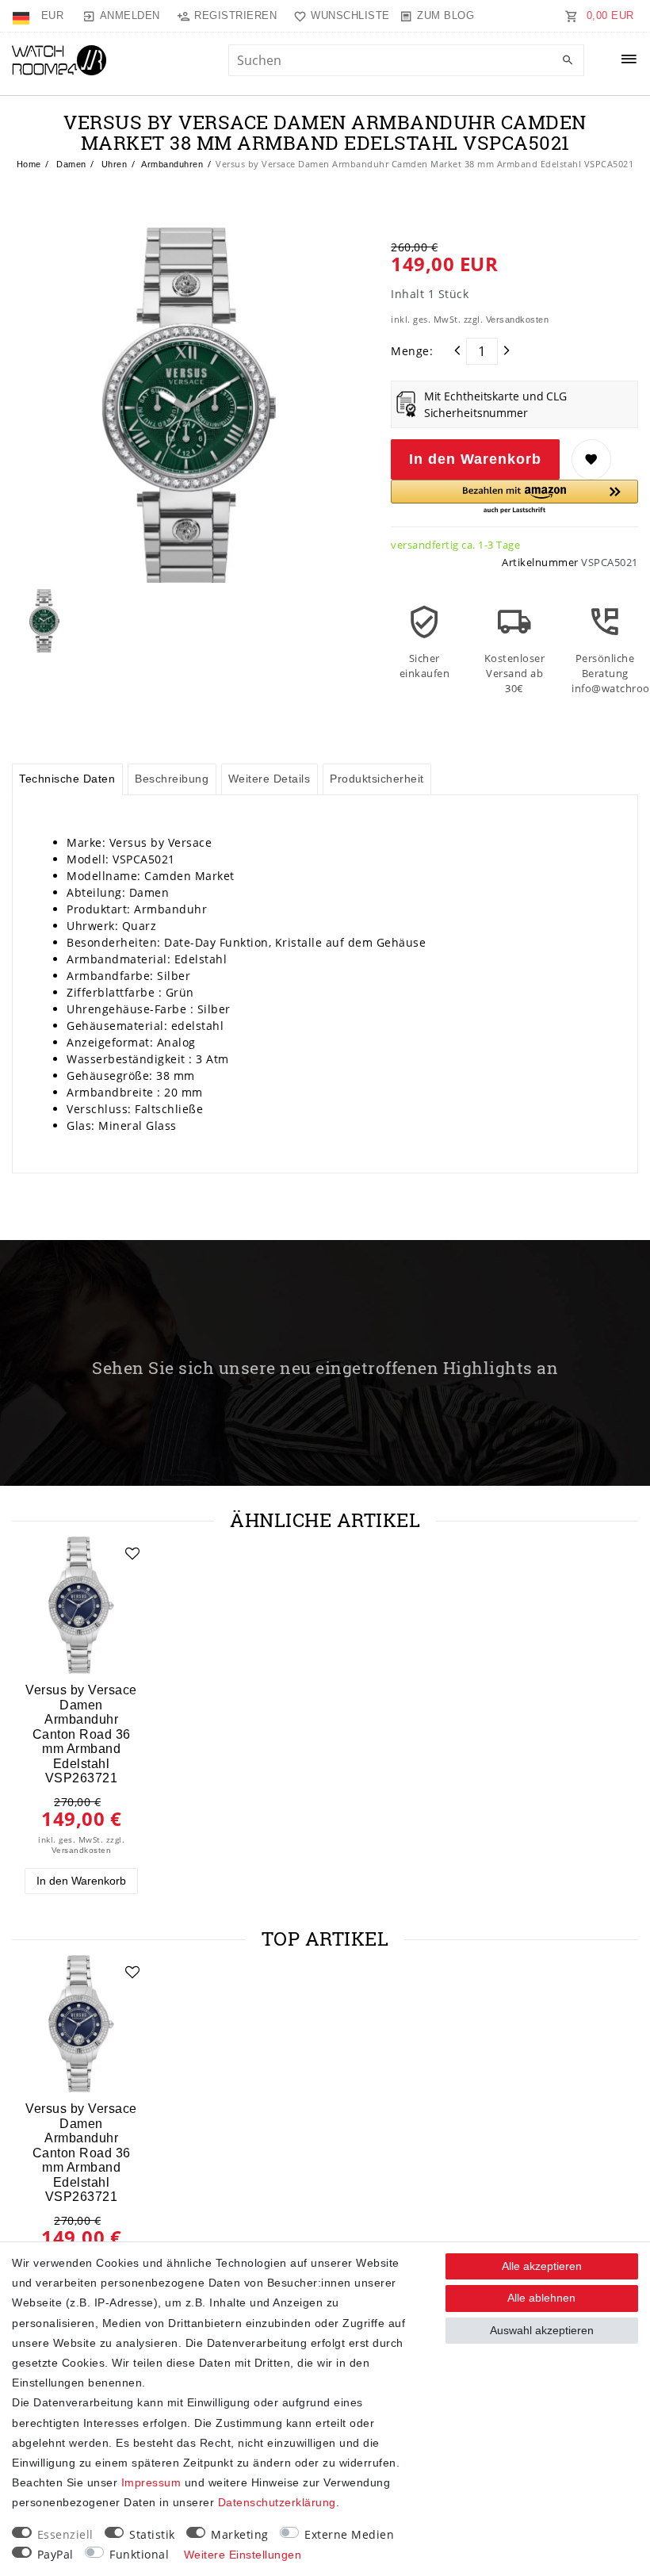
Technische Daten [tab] (67, 779)
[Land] (23, 16)
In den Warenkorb (475, 459)
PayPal (55, 2554)
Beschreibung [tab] (172, 779)
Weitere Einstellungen (243, 2555)
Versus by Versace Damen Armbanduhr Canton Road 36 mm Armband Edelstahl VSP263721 (81, 1734)
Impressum (151, 2482)
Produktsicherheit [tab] (377, 779)
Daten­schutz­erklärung (277, 2502)
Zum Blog (445, 15)
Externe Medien (349, 2534)
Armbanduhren (172, 164)
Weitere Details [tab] (270, 779)
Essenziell (65, 2534)
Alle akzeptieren (542, 2266)
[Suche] (568, 61)
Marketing (240, 2534)
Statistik (152, 2534)
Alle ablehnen (541, 2298)
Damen (70, 164)
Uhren (113, 164)
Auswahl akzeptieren (542, 2330)
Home (29, 164)
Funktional (139, 2554)
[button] (514, 498)
